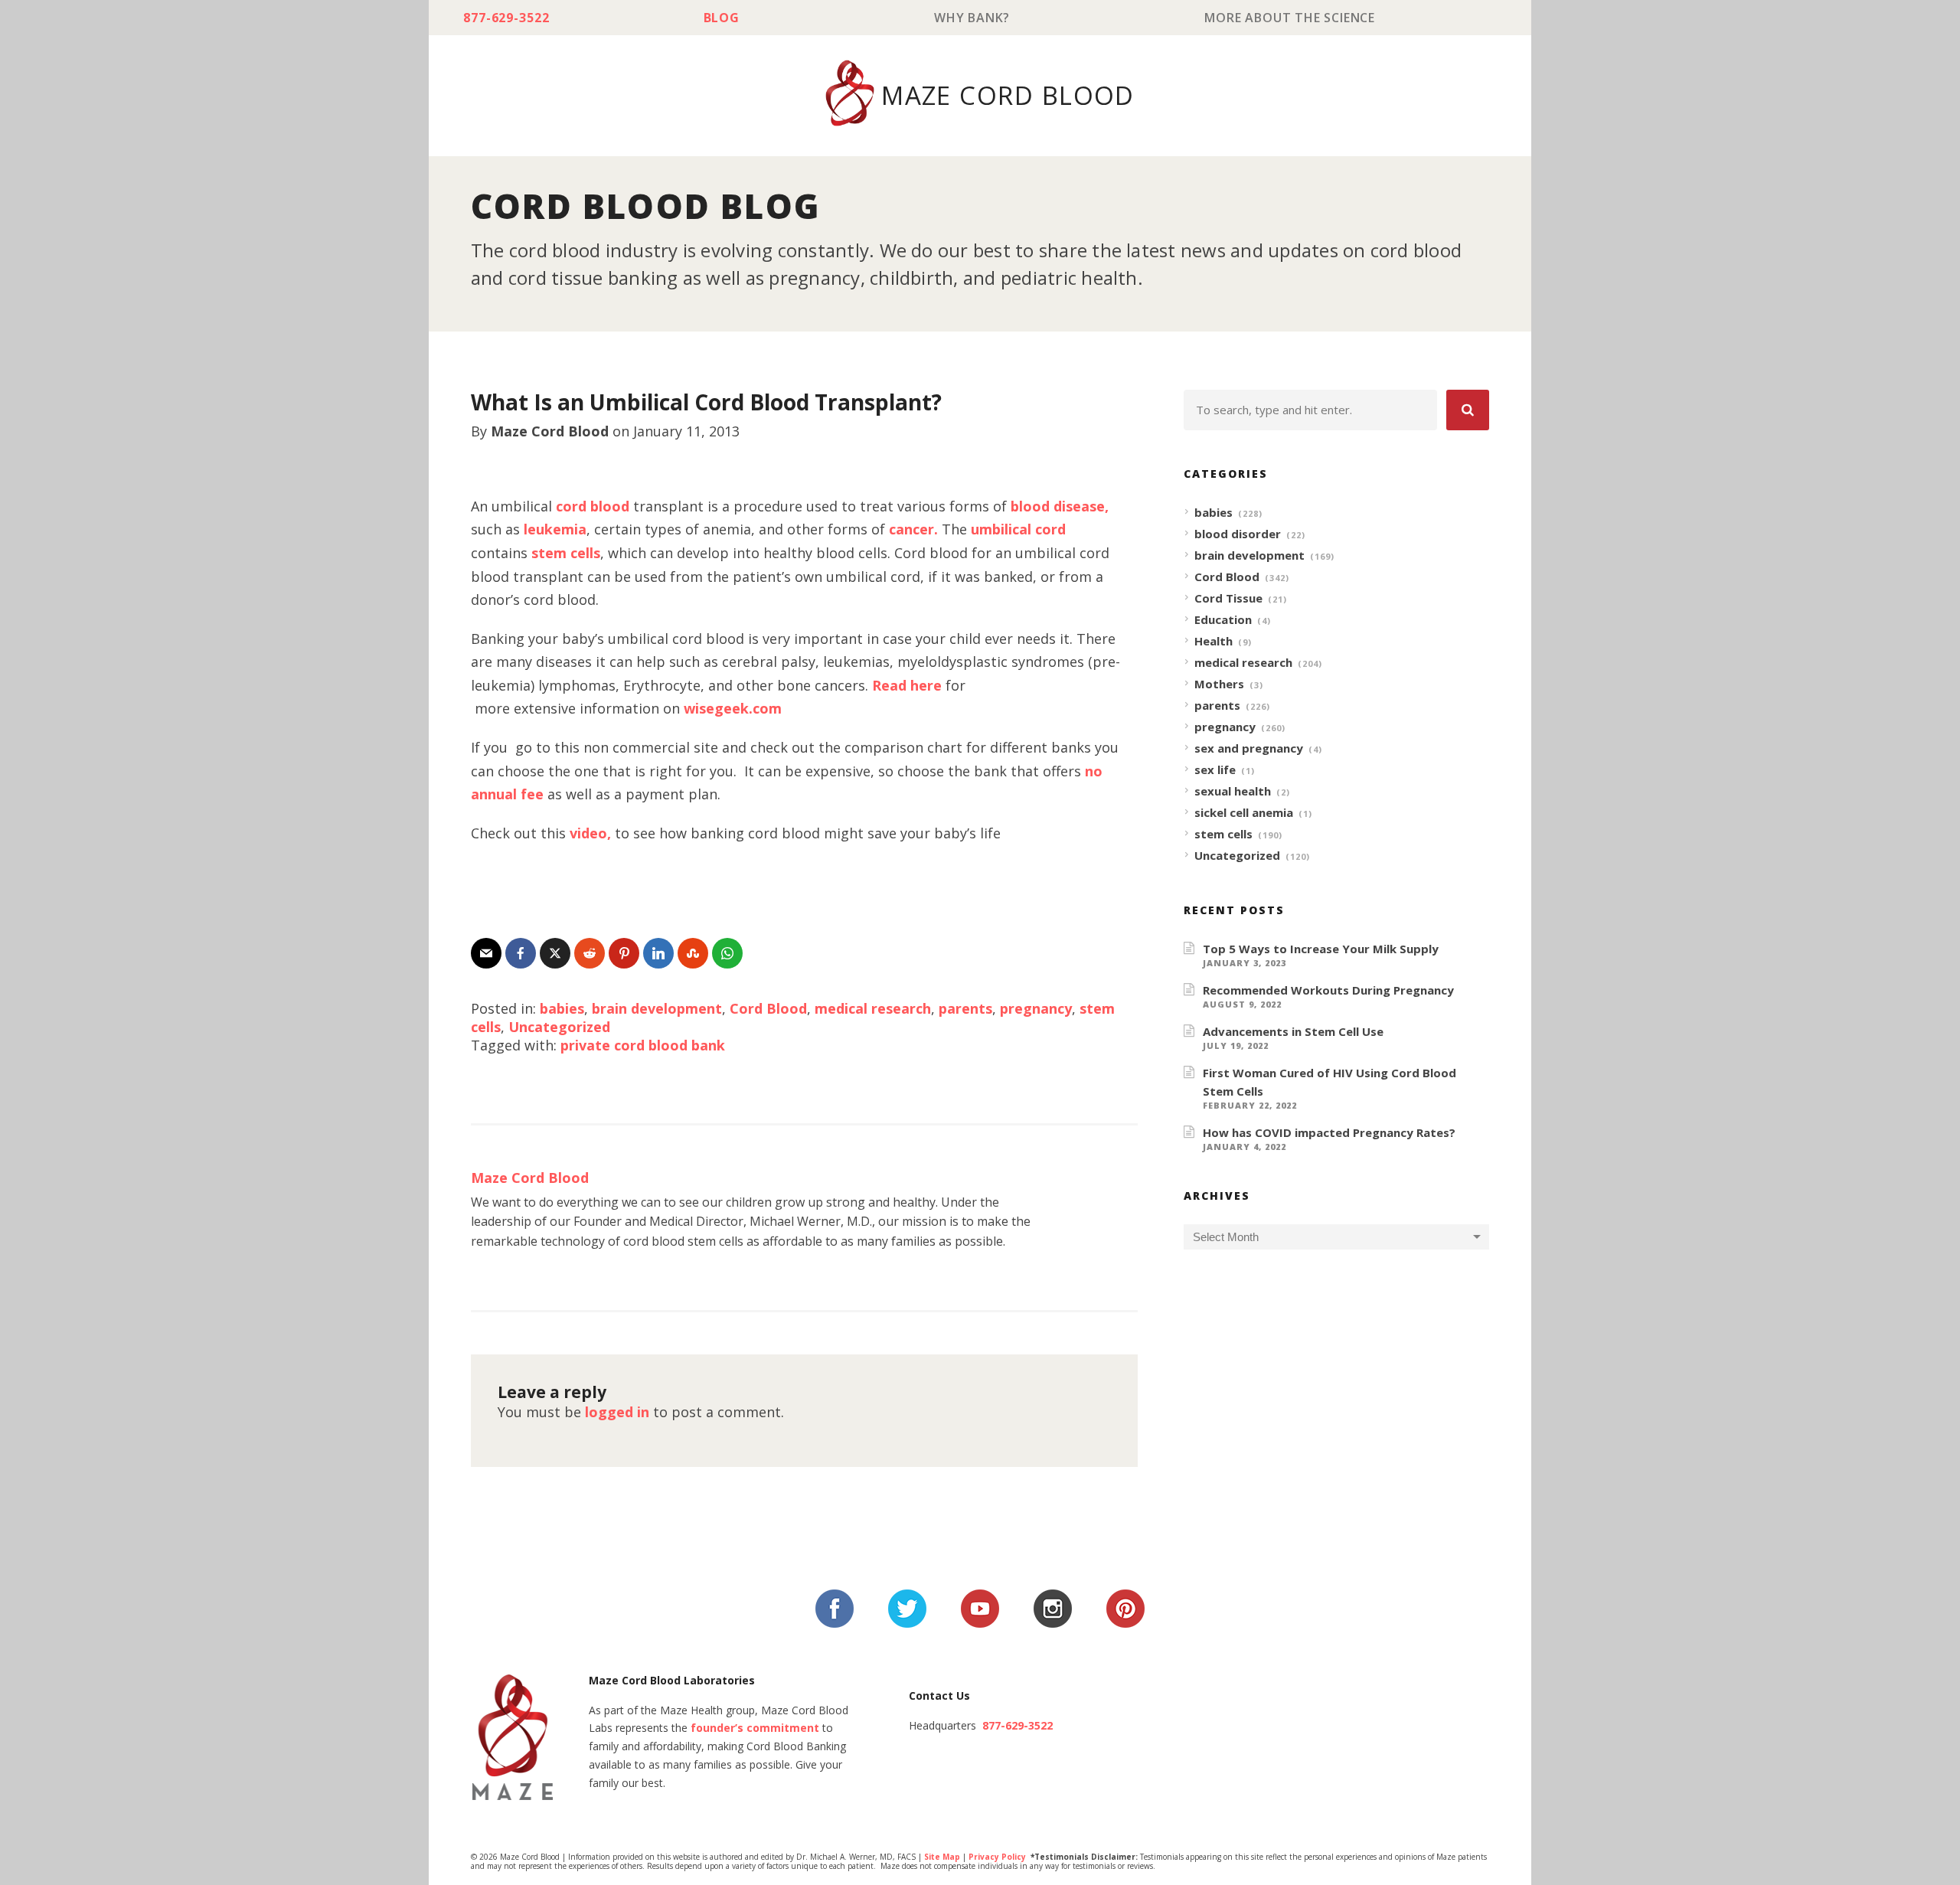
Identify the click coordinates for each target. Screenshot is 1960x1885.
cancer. (913, 529)
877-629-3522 (506, 18)
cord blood (595, 506)
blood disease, (1060, 506)
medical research (873, 1008)
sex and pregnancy (1249, 748)
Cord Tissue (1228, 598)
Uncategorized (559, 1027)
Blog (722, 18)
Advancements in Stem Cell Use (1293, 1031)
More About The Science (1290, 18)
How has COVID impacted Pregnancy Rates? (1329, 1132)
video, (590, 833)
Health (1214, 641)
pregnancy (1036, 1008)
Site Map (942, 1857)
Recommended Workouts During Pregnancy (1328, 990)
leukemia (555, 529)
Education (1223, 619)
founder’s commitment (755, 1728)
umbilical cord (1018, 529)
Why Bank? (972, 18)
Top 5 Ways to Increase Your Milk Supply (1321, 949)
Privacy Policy (997, 1857)
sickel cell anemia (1244, 812)
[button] (1468, 410)
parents (965, 1008)
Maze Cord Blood (550, 431)
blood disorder (1238, 534)
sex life (1215, 769)
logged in (617, 1412)
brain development (657, 1008)
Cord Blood (768, 1008)
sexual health (1233, 791)
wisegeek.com (733, 708)
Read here (907, 685)
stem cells (566, 553)
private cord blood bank (643, 1045)
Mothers (1219, 684)
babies (562, 1008)
